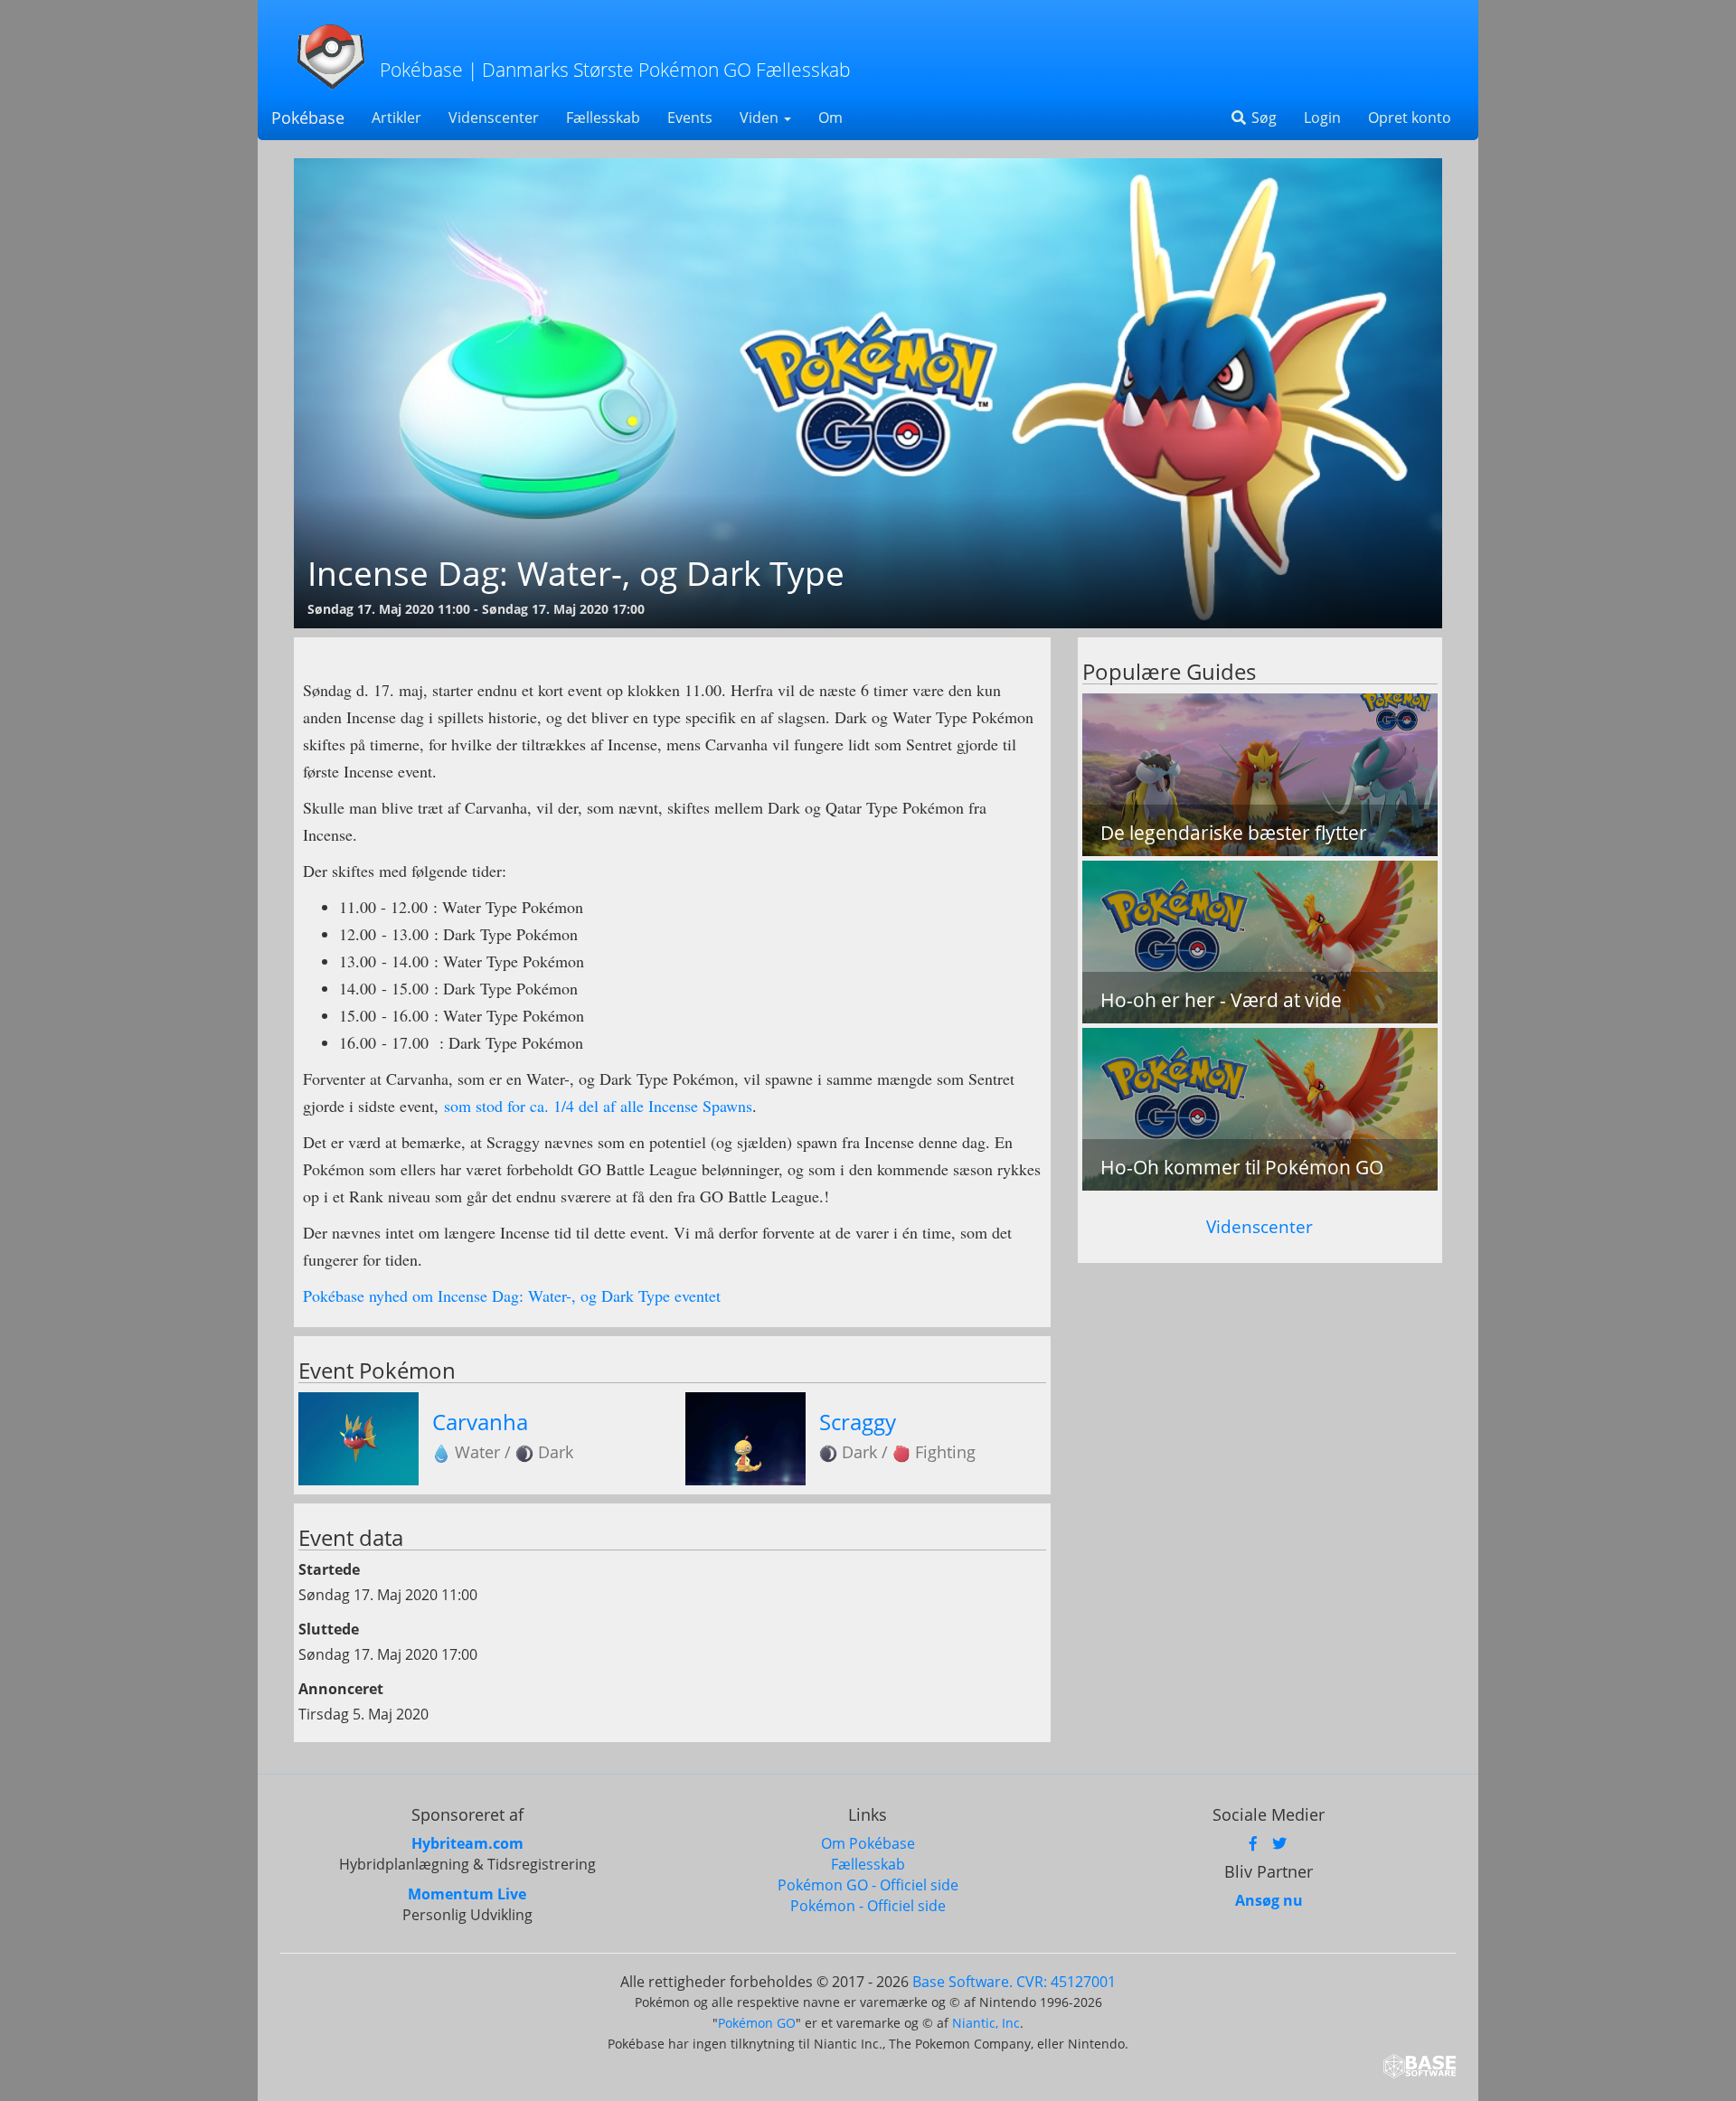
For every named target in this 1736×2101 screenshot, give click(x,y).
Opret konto (1410, 118)
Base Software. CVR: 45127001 (1014, 1982)
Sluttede (329, 1629)
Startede (329, 1569)
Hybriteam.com (467, 1843)
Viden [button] (761, 118)
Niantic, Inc (986, 2023)
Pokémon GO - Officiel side (868, 1885)
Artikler (396, 118)
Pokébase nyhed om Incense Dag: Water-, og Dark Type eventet (512, 1295)
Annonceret (341, 1689)
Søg (1262, 118)
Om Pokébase (868, 1843)
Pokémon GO (757, 2023)
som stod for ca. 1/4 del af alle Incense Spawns (598, 1106)
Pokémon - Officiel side (868, 1906)
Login (1322, 118)
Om (830, 118)
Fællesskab (603, 118)
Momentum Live (467, 1894)
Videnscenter (494, 118)
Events (690, 118)
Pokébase (308, 118)
